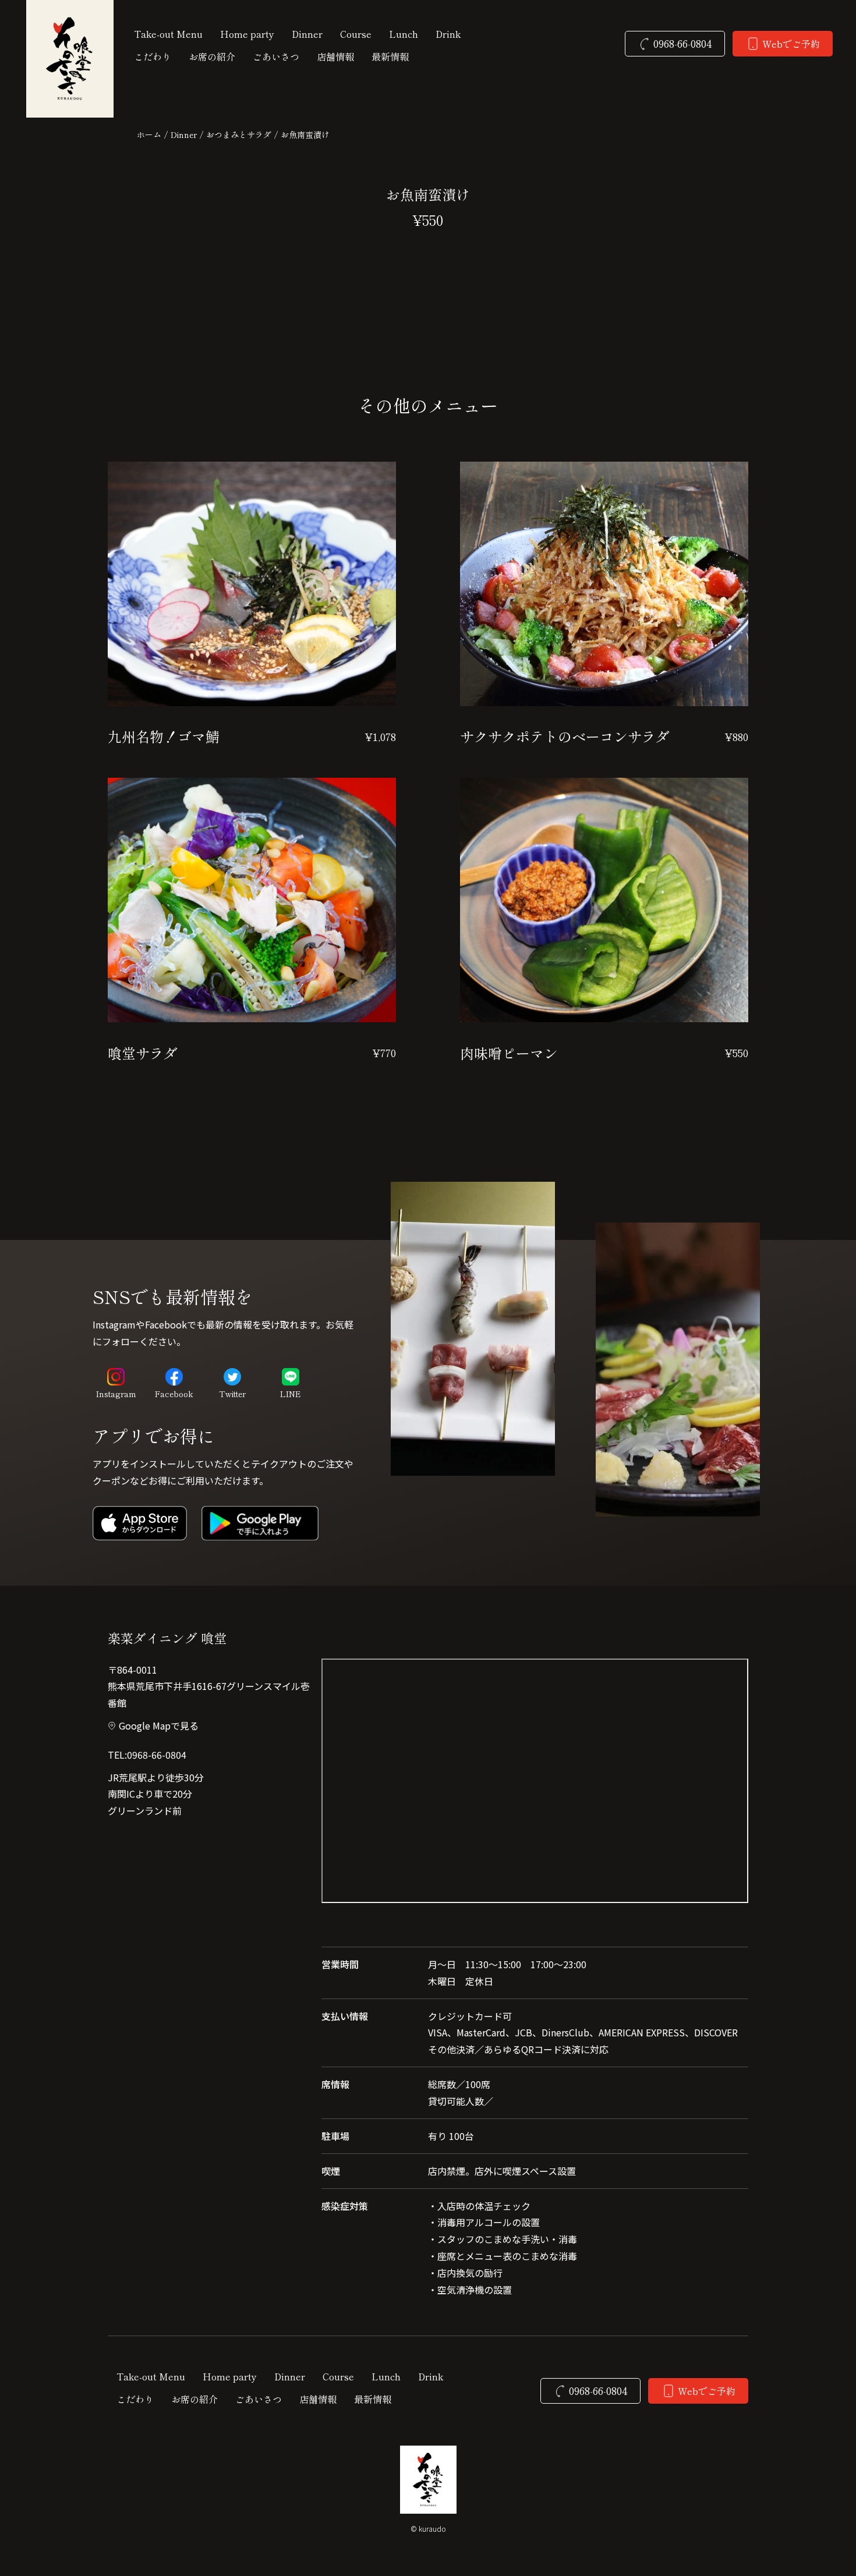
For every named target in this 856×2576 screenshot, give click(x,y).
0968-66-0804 (157, 1755)
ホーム (149, 134)
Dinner (184, 134)
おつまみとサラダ (239, 134)
